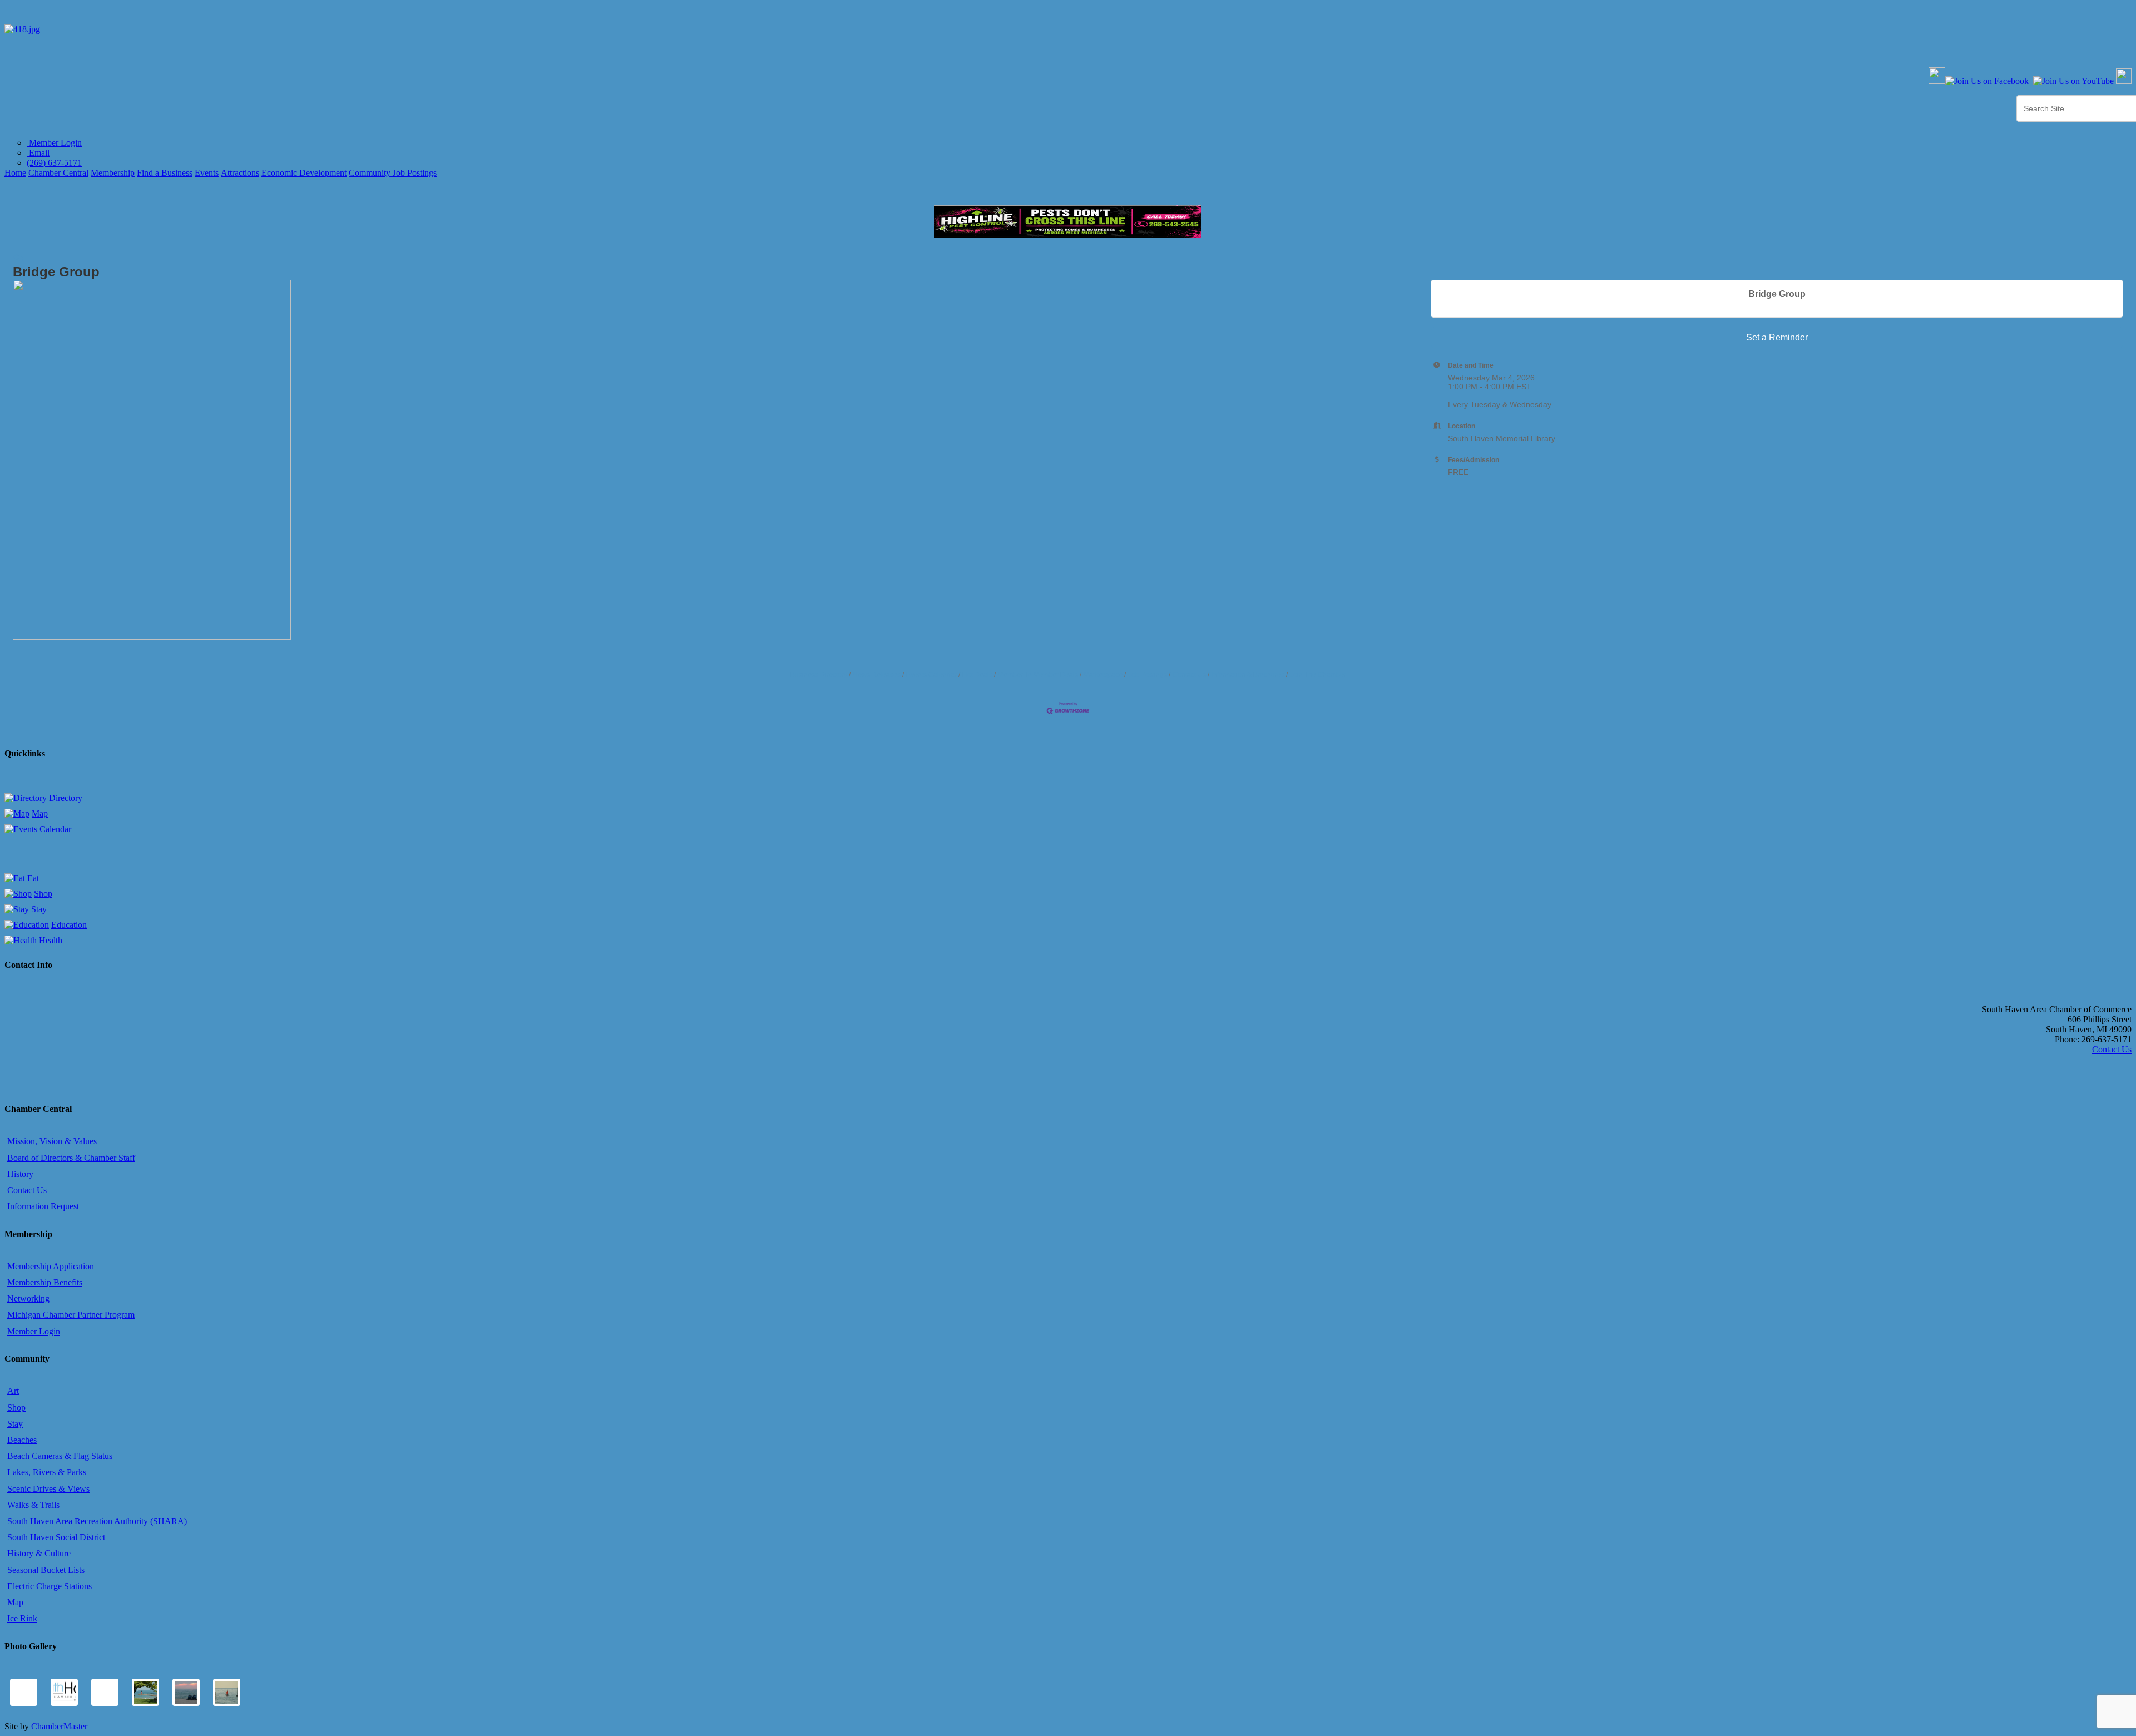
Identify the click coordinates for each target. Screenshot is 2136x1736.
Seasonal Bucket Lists (46, 1570)
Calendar (55, 829)
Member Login (54, 143)
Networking (28, 1299)
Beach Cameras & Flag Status (60, 1456)
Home (15, 173)
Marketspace (1103, 675)
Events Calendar (931, 675)
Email (38, 153)
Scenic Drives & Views (48, 1489)
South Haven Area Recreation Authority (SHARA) (97, 1521)
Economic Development (304, 173)
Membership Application (51, 1266)
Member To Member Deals (1038, 675)
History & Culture (39, 1553)
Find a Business (165, 173)
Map (40, 813)
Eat (33, 878)
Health (51, 940)
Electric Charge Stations (50, 1586)
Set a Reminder (1777, 337)
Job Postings (1148, 675)
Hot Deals (977, 675)
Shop (43, 894)
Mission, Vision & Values (52, 1141)
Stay (39, 909)
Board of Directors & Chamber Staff (71, 1158)
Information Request (43, 1206)
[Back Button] (18, 259)
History (20, 1174)
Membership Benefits (45, 1282)
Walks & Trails (33, 1505)
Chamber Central (58, 173)
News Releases (877, 675)
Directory (66, 798)
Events (207, 173)
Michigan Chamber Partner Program (71, 1315)
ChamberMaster (59, 1726)
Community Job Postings (393, 173)
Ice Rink (22, 1618)
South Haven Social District (56, 1537)
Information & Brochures (1248, 675)
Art (13, 1391)
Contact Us (1189, 675)
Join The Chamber (1318, 675)
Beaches (22, 1440)
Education (69, 925)
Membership (113, 173)
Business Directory (819, 675)
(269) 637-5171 (54, 163)
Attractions (240, 173)
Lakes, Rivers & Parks (47, 1472)
